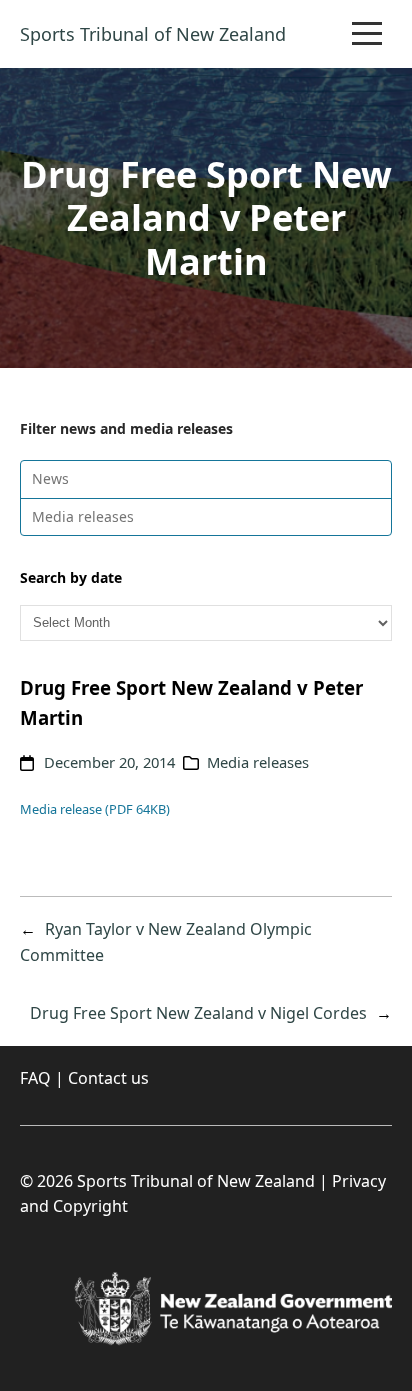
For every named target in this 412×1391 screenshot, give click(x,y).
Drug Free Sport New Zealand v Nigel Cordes (198, 1013)
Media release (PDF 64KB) (95, 809)
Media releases (83, 516)
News (50, 478)
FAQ (35, 1078)
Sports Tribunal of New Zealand (153, 34)
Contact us (108, 1078)
